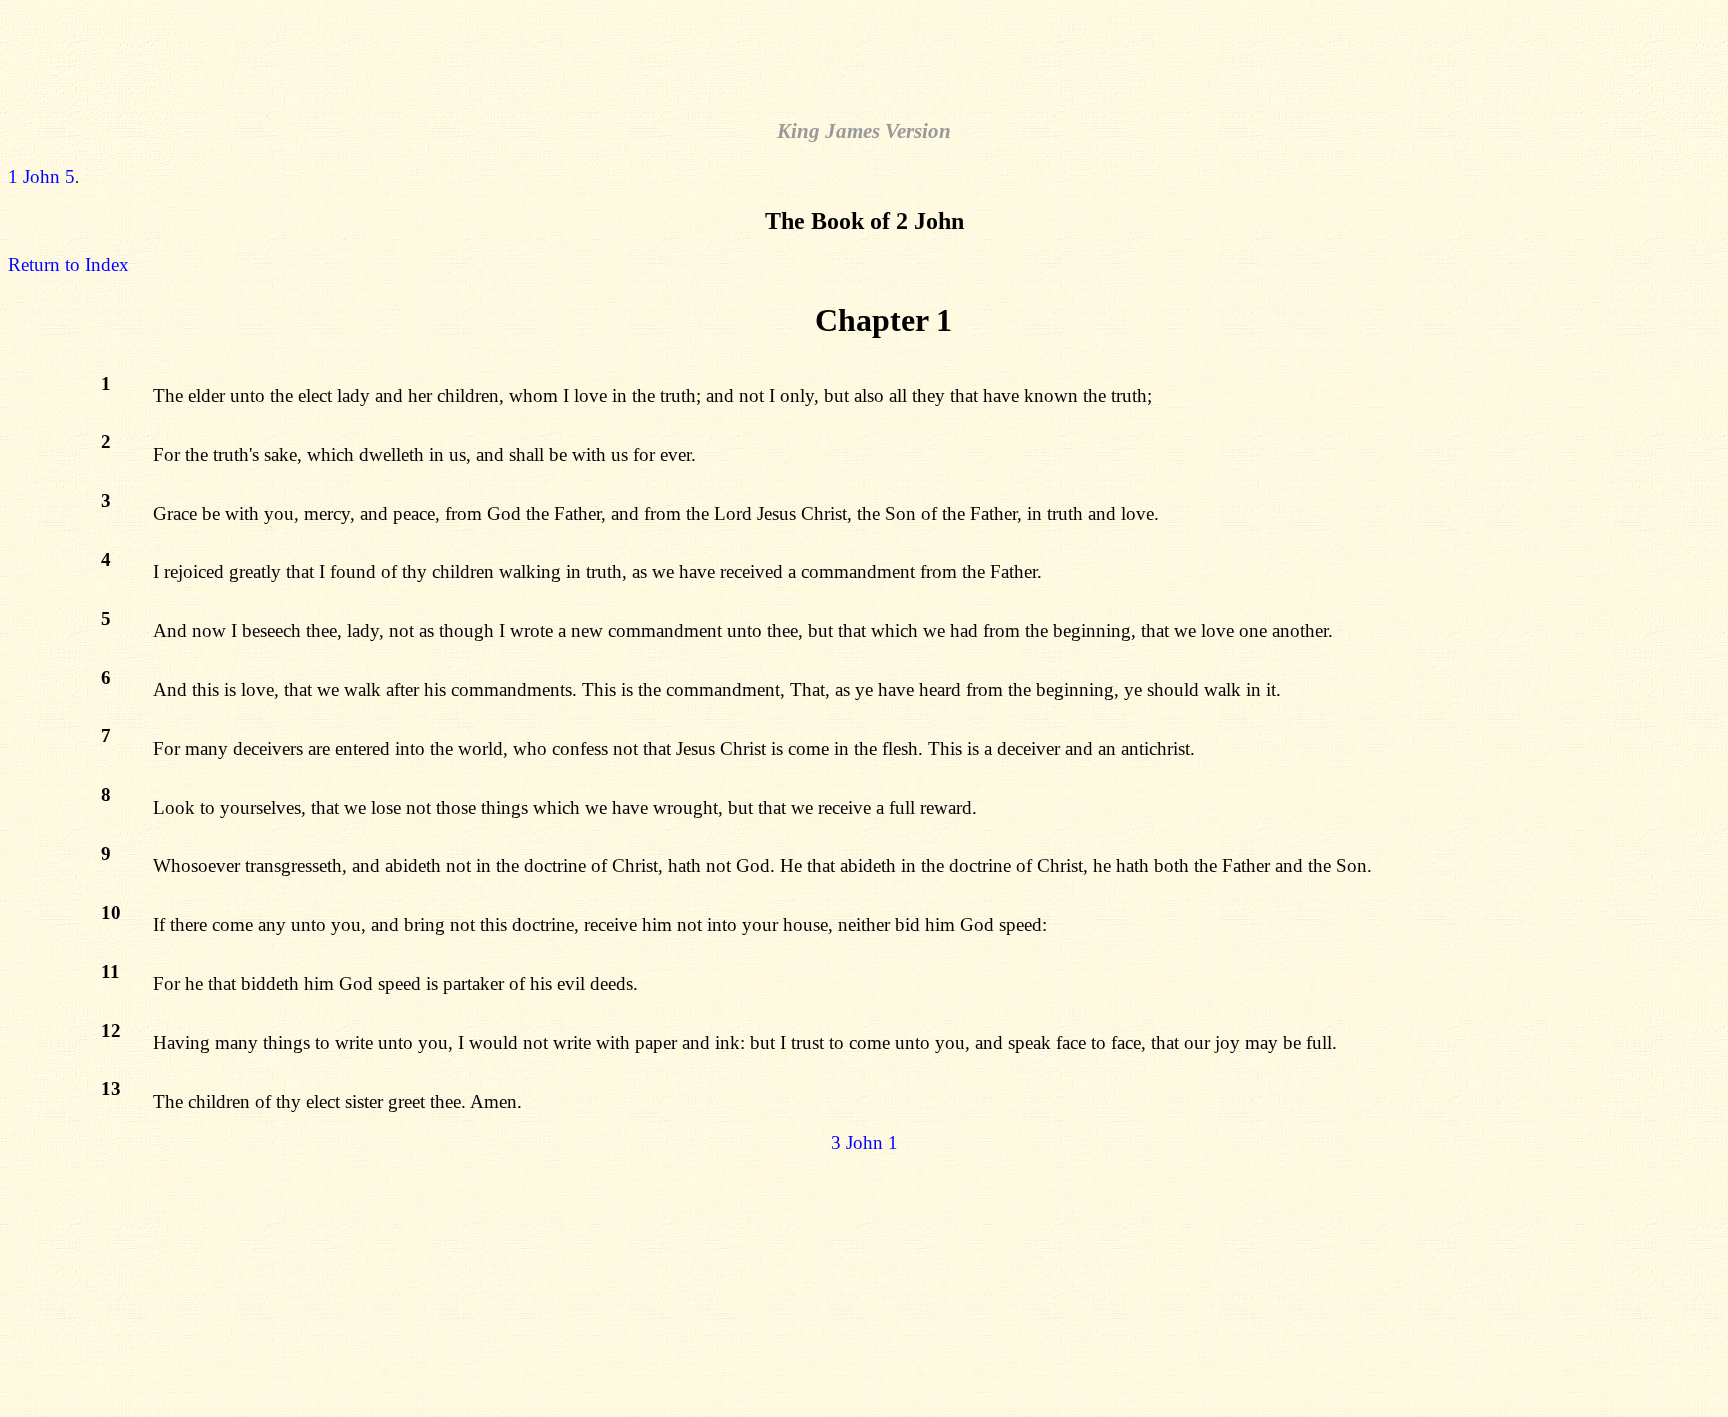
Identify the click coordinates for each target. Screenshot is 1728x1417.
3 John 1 (864, 1142)
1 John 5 (41, 176)
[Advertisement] (864, 53)
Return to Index (68, 264)
